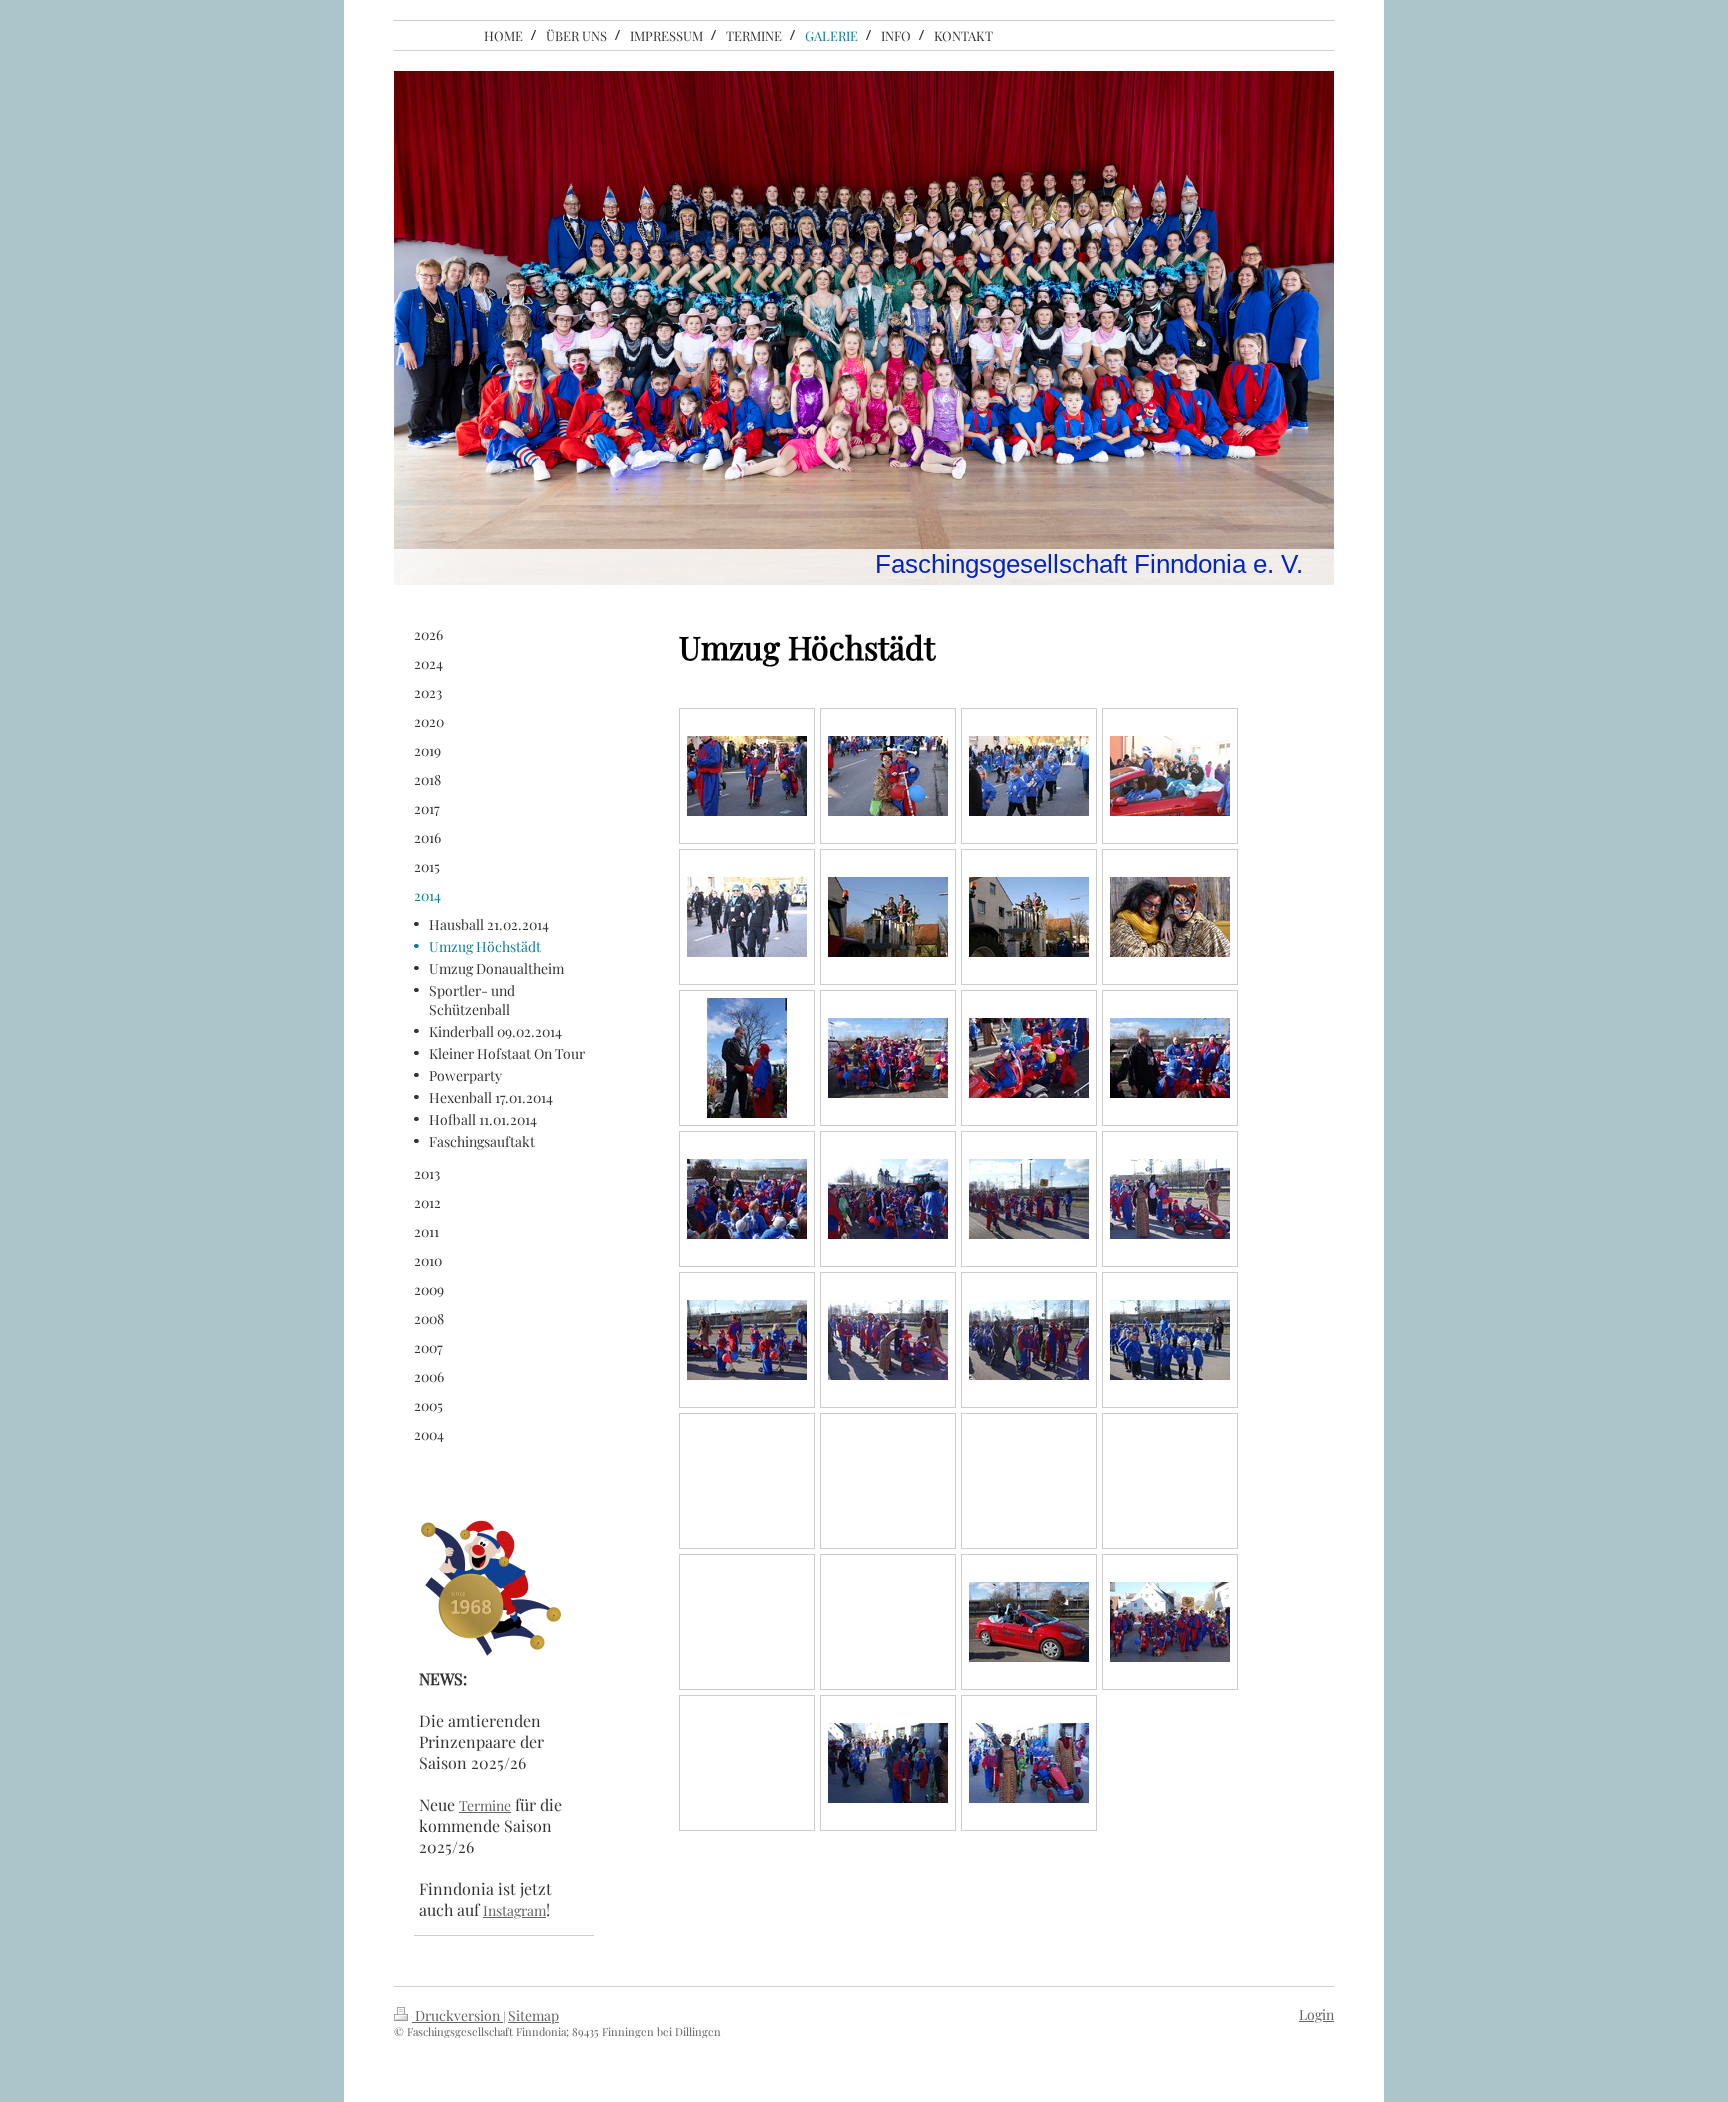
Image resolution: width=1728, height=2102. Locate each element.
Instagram (514, 1910)
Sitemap (533, 2015)
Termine (485, 1805)
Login (1316, 2014)
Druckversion (457, 2015)
